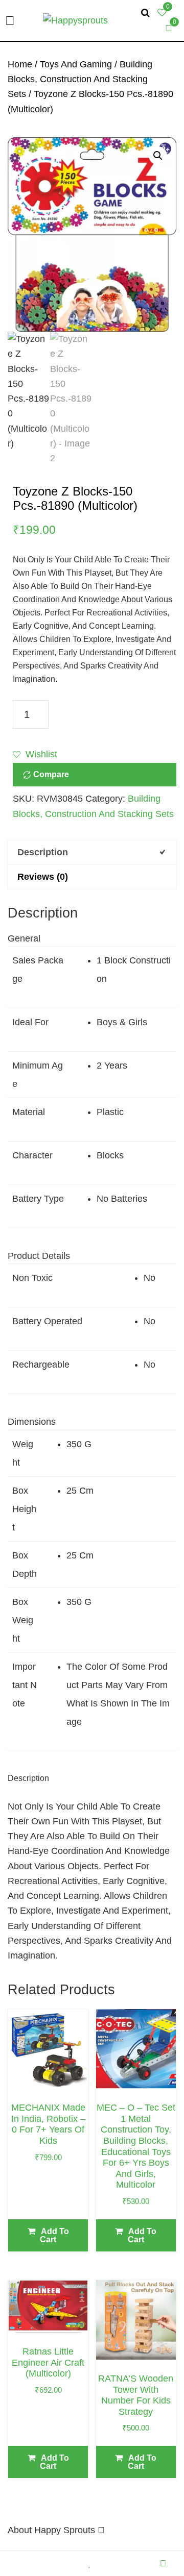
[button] (158, 156)
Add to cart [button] (54, 2235)
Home (20, 64)
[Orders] (55, 2563)
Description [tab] (43, 852)
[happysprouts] (75, 20)
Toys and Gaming (76, 64)
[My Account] (166, 2563)
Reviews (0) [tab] (43, 877)
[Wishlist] (92, 2563)
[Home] (18, 2563)
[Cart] (129, 2563)
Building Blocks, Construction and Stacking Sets (80, 79)
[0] (169, 28)
